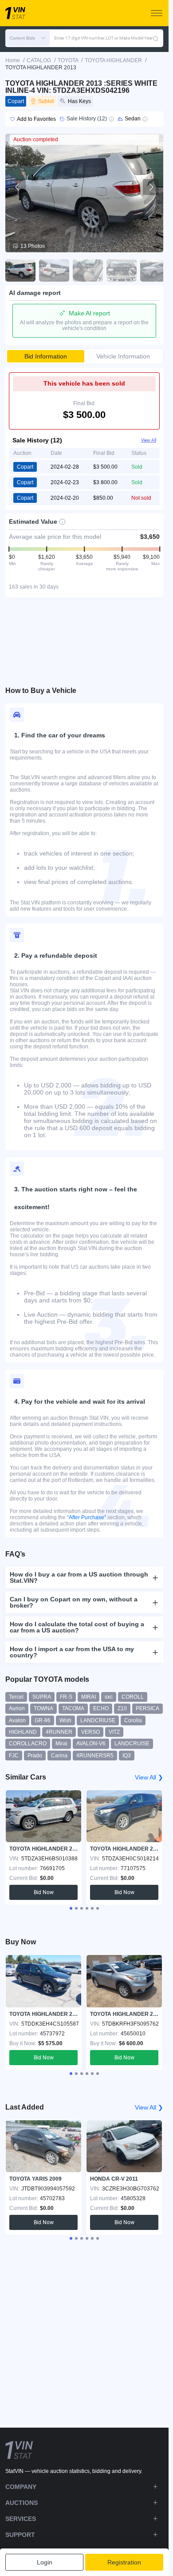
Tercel (16, 1697)
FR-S (66, 1697)
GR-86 (43, 1720)
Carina (59, 1756)
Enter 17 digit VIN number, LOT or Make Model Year (103, 38)
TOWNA (43, 1708)
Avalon (17, 1720)
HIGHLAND (23, 1732)
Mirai (61, 1744)
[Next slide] (151, 187)
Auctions (22, 2503)
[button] (28, 38)
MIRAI (88, 1697)
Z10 (122, 1708)
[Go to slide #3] (88, 271)
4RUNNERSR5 (95, 1756)
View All (149, 440)
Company (21, 2487)
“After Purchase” (86, 1517)
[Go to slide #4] (122, 271)
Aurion (17, 1708)
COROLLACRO (28, 1744)
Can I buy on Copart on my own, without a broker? (74, 1602)
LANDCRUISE (132, 1744)
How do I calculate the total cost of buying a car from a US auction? (77, 1627)
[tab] (71, 1908)
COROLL (133, 1697)
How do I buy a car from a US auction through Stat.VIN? (79, 1577)
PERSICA (147, 1708)
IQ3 (127, 1756)
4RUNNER (59, 1732)
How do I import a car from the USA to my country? (72, 1652)
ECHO (101, 1708)
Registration (124, 2562)
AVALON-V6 (91, 1744)
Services (21, 2519)
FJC (14, 1756)
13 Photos (33, 246)
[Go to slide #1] (20, 271)
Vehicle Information (123, 356)
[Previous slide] (18, 187)
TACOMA (73, 1708)
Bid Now (44, 1892)
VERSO (90, 1732)
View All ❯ (149, 1777)
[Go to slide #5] (155, 271)
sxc (109, 1697)
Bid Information (46, 356)
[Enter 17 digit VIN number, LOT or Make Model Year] (156, 38)
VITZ (114, 1732)
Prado (35, 1756)
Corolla (133, 1720)
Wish (65, 1720)
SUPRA (42, 1697)
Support (20, 2535)
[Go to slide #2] (54, 271)
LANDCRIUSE (98, 1720)
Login (45, 2562)
